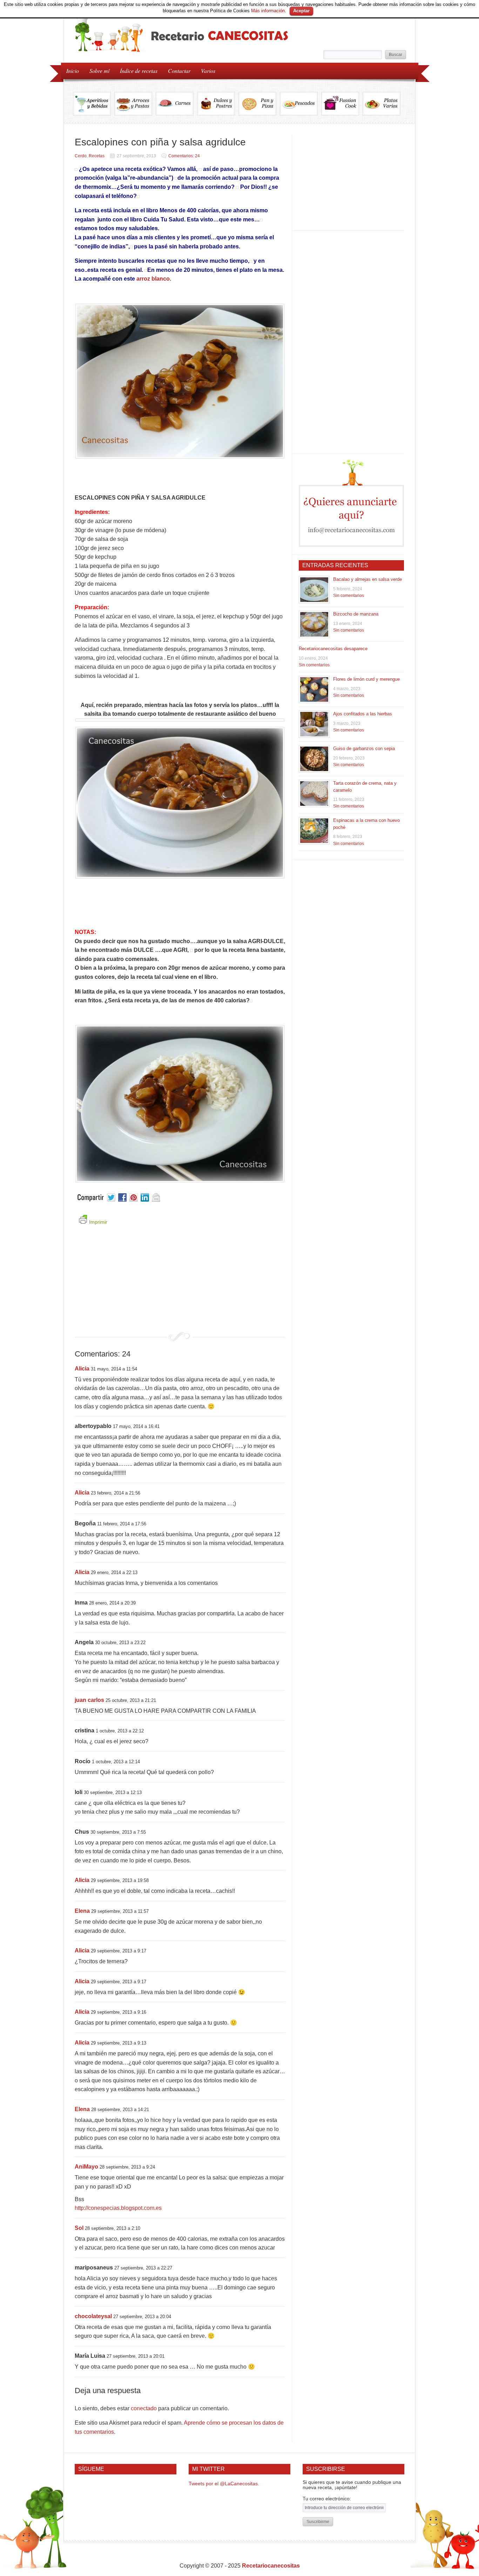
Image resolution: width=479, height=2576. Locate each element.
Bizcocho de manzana (356, 614)
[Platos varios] (382, 104)
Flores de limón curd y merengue (366, 679)
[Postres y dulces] (218, 104)
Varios (205, 70)
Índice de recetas (136, 70)
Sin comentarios (349, 596)
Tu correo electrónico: (327, 2499)
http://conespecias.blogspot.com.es (118, 2208)
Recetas (97, 156)
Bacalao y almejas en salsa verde (367, 579)
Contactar (179, 71)
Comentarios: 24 (184, 156)
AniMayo (86, 2167)
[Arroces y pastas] (135, 104)
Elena (82, 1911)
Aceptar (301, 11)
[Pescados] (301, 104)
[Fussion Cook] (342, 104)
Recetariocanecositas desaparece (333, 649)
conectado (144, 2408)
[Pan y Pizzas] (259, 104)
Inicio (73, 71)
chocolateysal (93, 2316)
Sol (79, 2228)
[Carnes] (176, 104)
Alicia (82, 1369)
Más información (268, 11)
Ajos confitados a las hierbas (363, 714)
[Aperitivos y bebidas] (94, 104)
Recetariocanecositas (271, 2566)
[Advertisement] (180, 1283)
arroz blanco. (154, 279)
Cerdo (81, 156)
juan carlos (89, 1700)
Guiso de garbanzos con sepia (364, 748)
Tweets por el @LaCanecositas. (224, 2484)
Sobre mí (99, 71)
